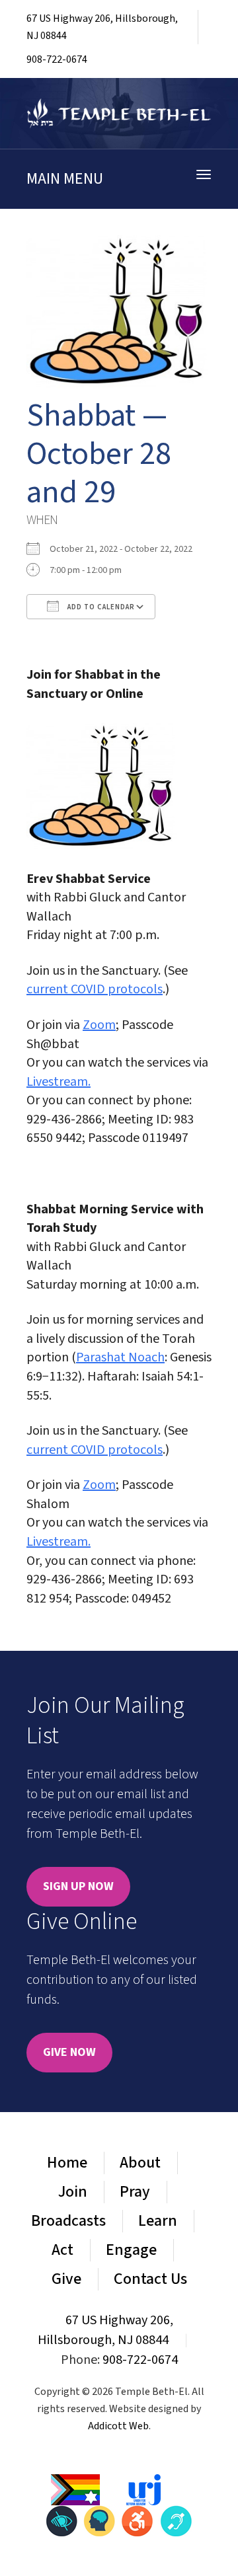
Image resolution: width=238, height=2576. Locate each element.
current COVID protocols (95, 989)
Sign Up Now (78, 1886)
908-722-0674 (57, 59)
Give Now (69, 2052)
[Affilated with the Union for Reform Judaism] (143, 2489)
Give (66, 2279)
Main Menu (65, 179)
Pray (135, 2192)
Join (73, 2192)
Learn (158, 2221)
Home (67, 2163)
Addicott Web (118, 2426)
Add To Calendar (100, 607)
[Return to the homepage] (119, 113)
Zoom (99, 1025)
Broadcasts (68, 2221)
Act (62, 2250)
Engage (131, 2250)
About (140, 2163)
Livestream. (59, 1082)
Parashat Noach (120, 1357)
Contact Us (150, 2279)
